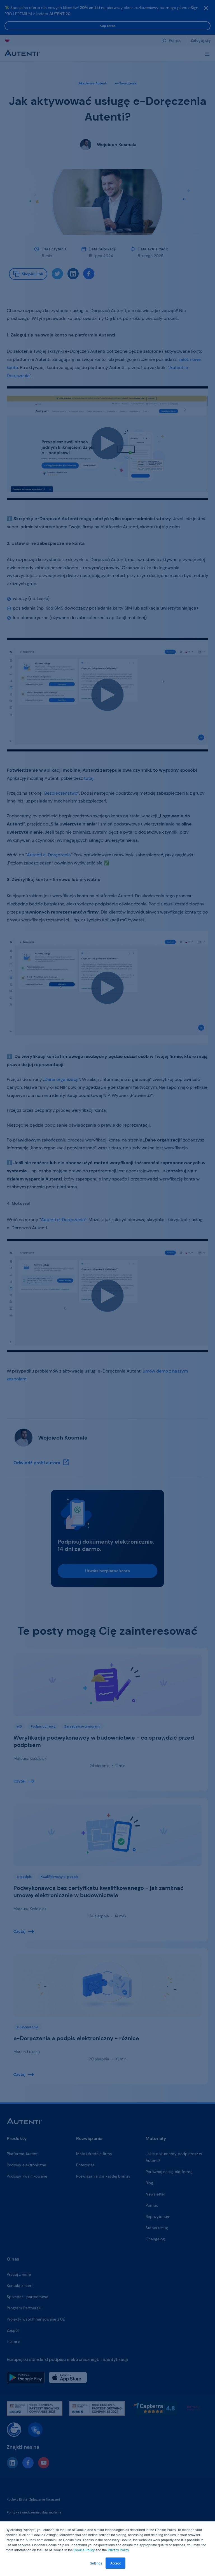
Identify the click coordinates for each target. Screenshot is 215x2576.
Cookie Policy (84, 2550)
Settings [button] (96, 2563)
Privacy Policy (118, 2550)
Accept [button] (115, 2563)
